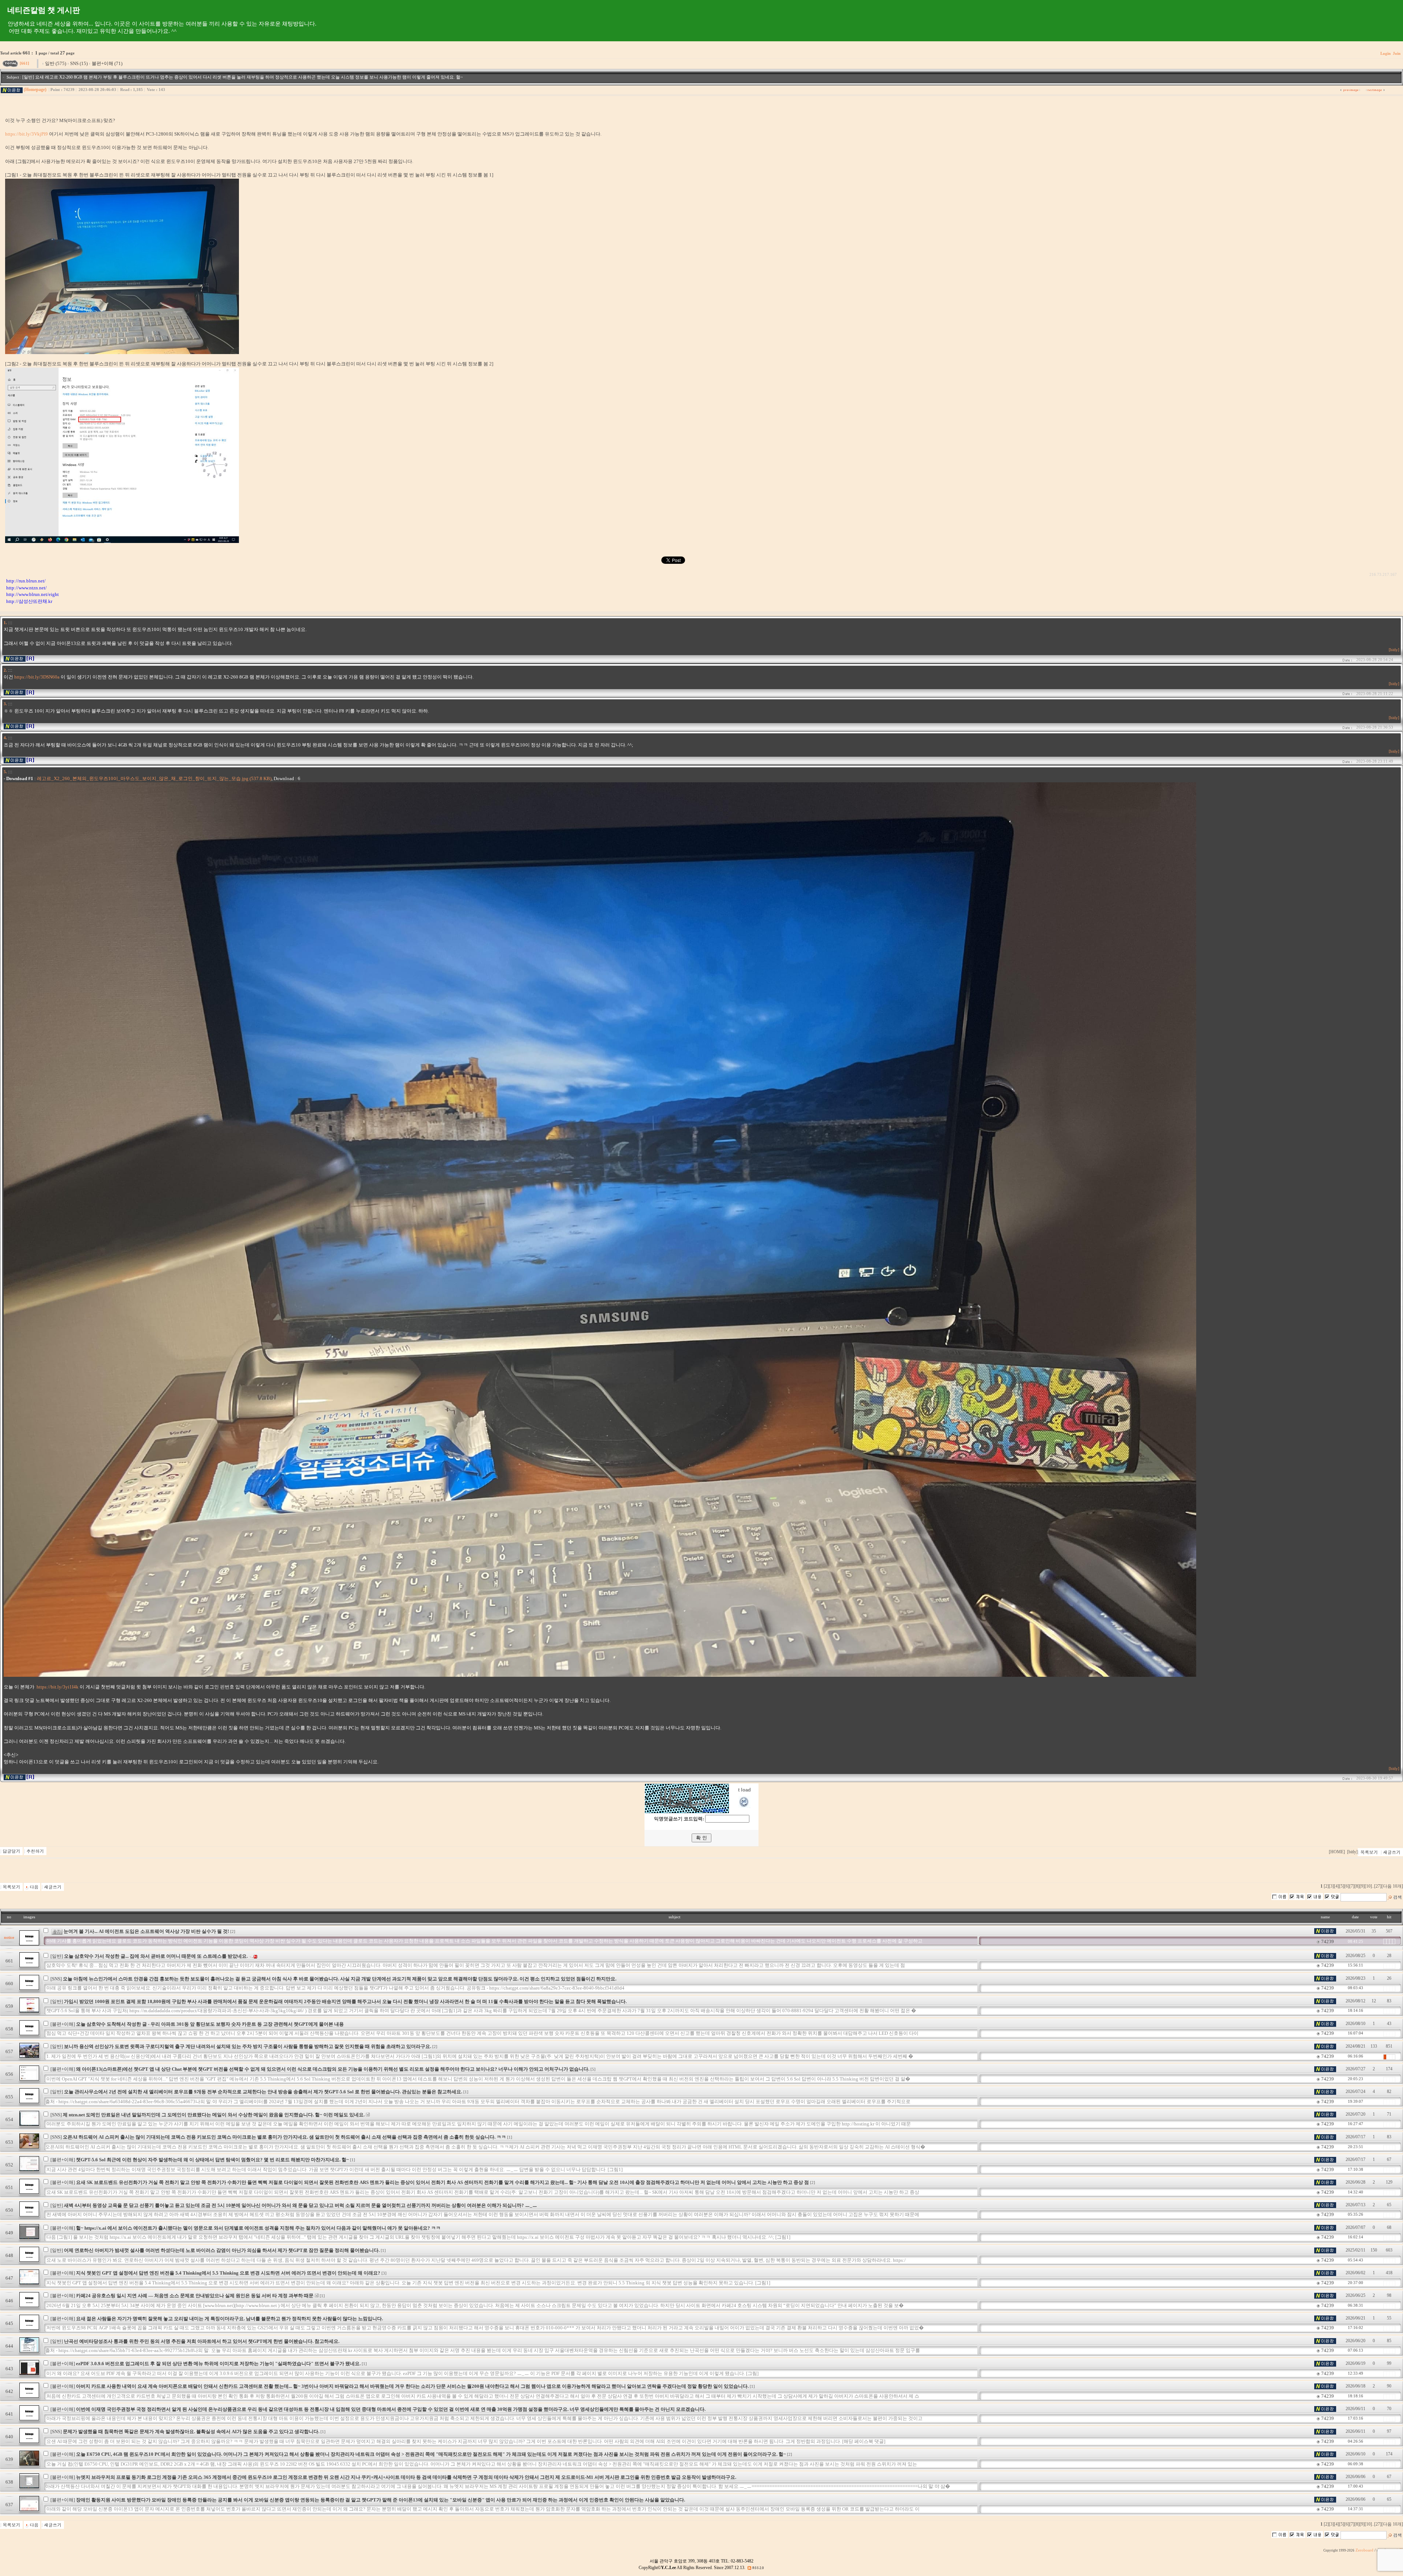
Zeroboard (1364, 2550)
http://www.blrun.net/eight (33, 594)
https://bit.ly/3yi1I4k (58, 1687)
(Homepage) (35, 90)
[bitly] (1394, 650)
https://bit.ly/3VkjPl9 (26, 134)
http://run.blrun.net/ (26, 581)
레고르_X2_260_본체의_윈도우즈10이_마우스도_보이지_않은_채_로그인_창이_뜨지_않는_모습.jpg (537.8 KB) (154, 778)
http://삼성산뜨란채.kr (29, 601)
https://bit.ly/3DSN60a (37, 677)
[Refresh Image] (744, 1806)
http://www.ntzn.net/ (26, 588)
